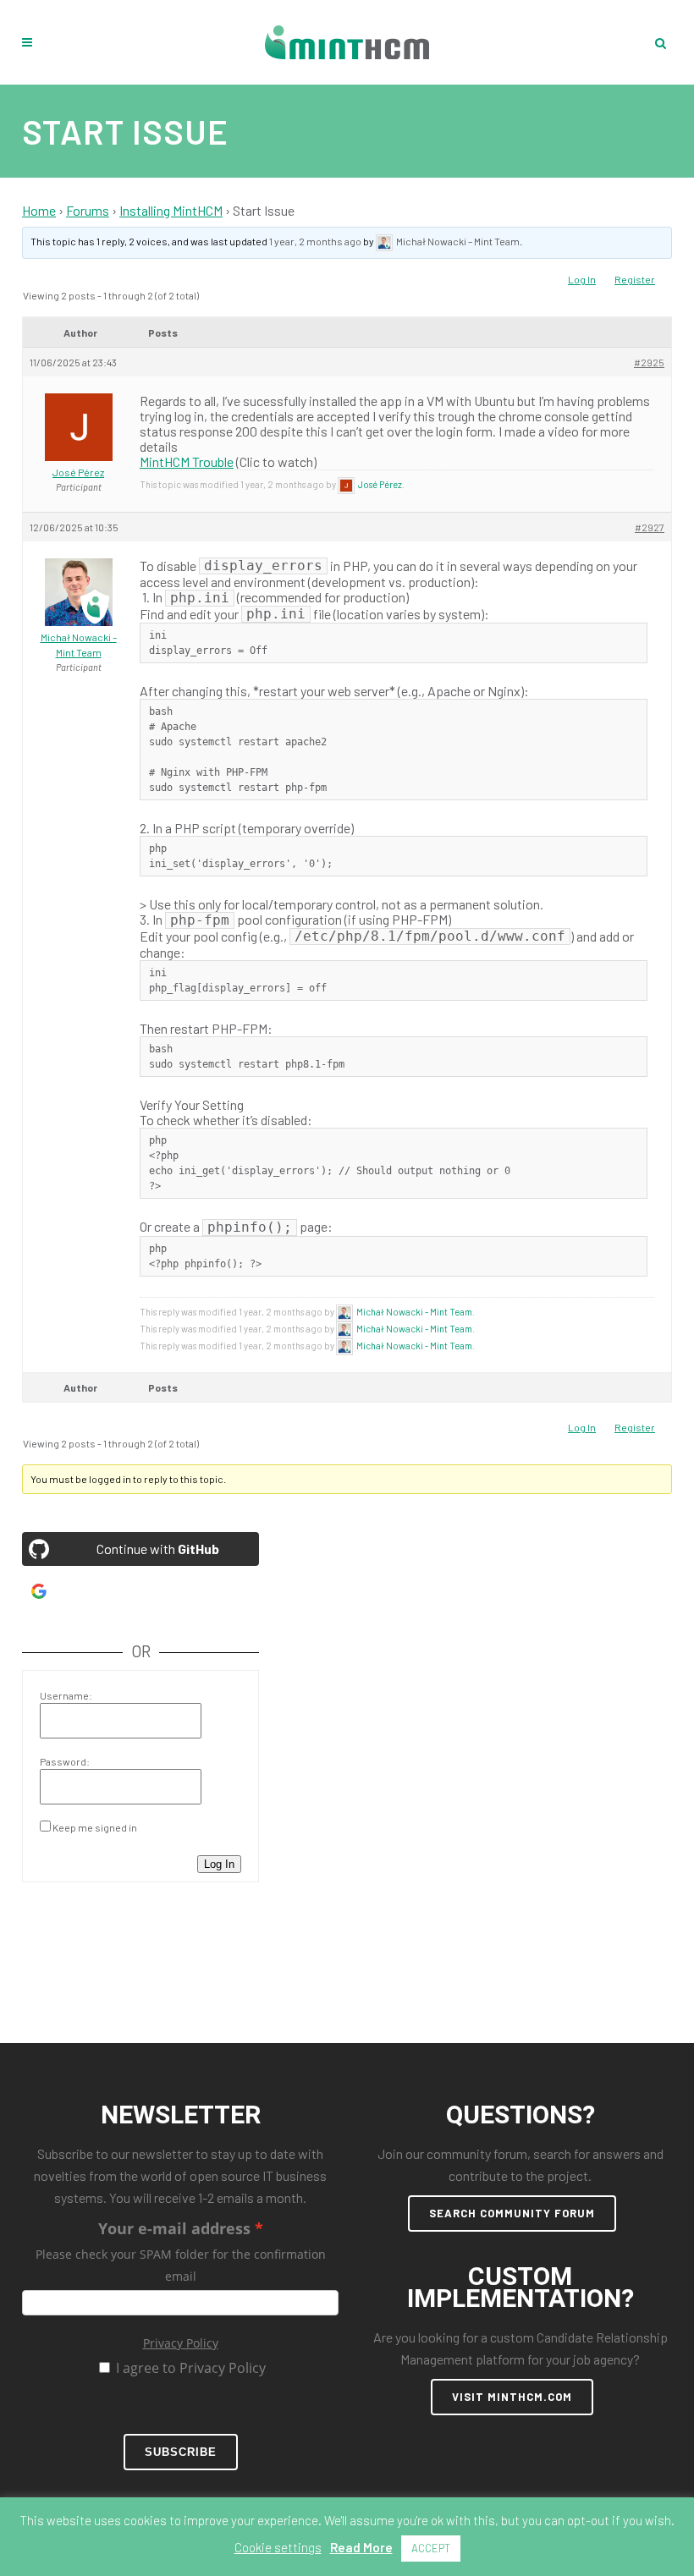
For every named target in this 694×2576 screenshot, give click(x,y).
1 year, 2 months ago (315, 241)
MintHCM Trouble (187, 461)
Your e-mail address (174, 2228)
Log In (582, 279)
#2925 (649, 362)
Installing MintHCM (171, 210)
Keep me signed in (95, 1827)
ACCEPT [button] (431, 2548)
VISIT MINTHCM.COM (512, 2397)
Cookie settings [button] (278, 2547)
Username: (66, 1695)
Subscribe (181, 2452)
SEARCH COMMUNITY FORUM (512, 2213)
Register (635, 279)
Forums (88, 210)
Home (39, 210)
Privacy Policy (181, 2343)
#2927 (650, 527)
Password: (65, 1761)
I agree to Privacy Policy (191, 2368)
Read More (361, 2547)
